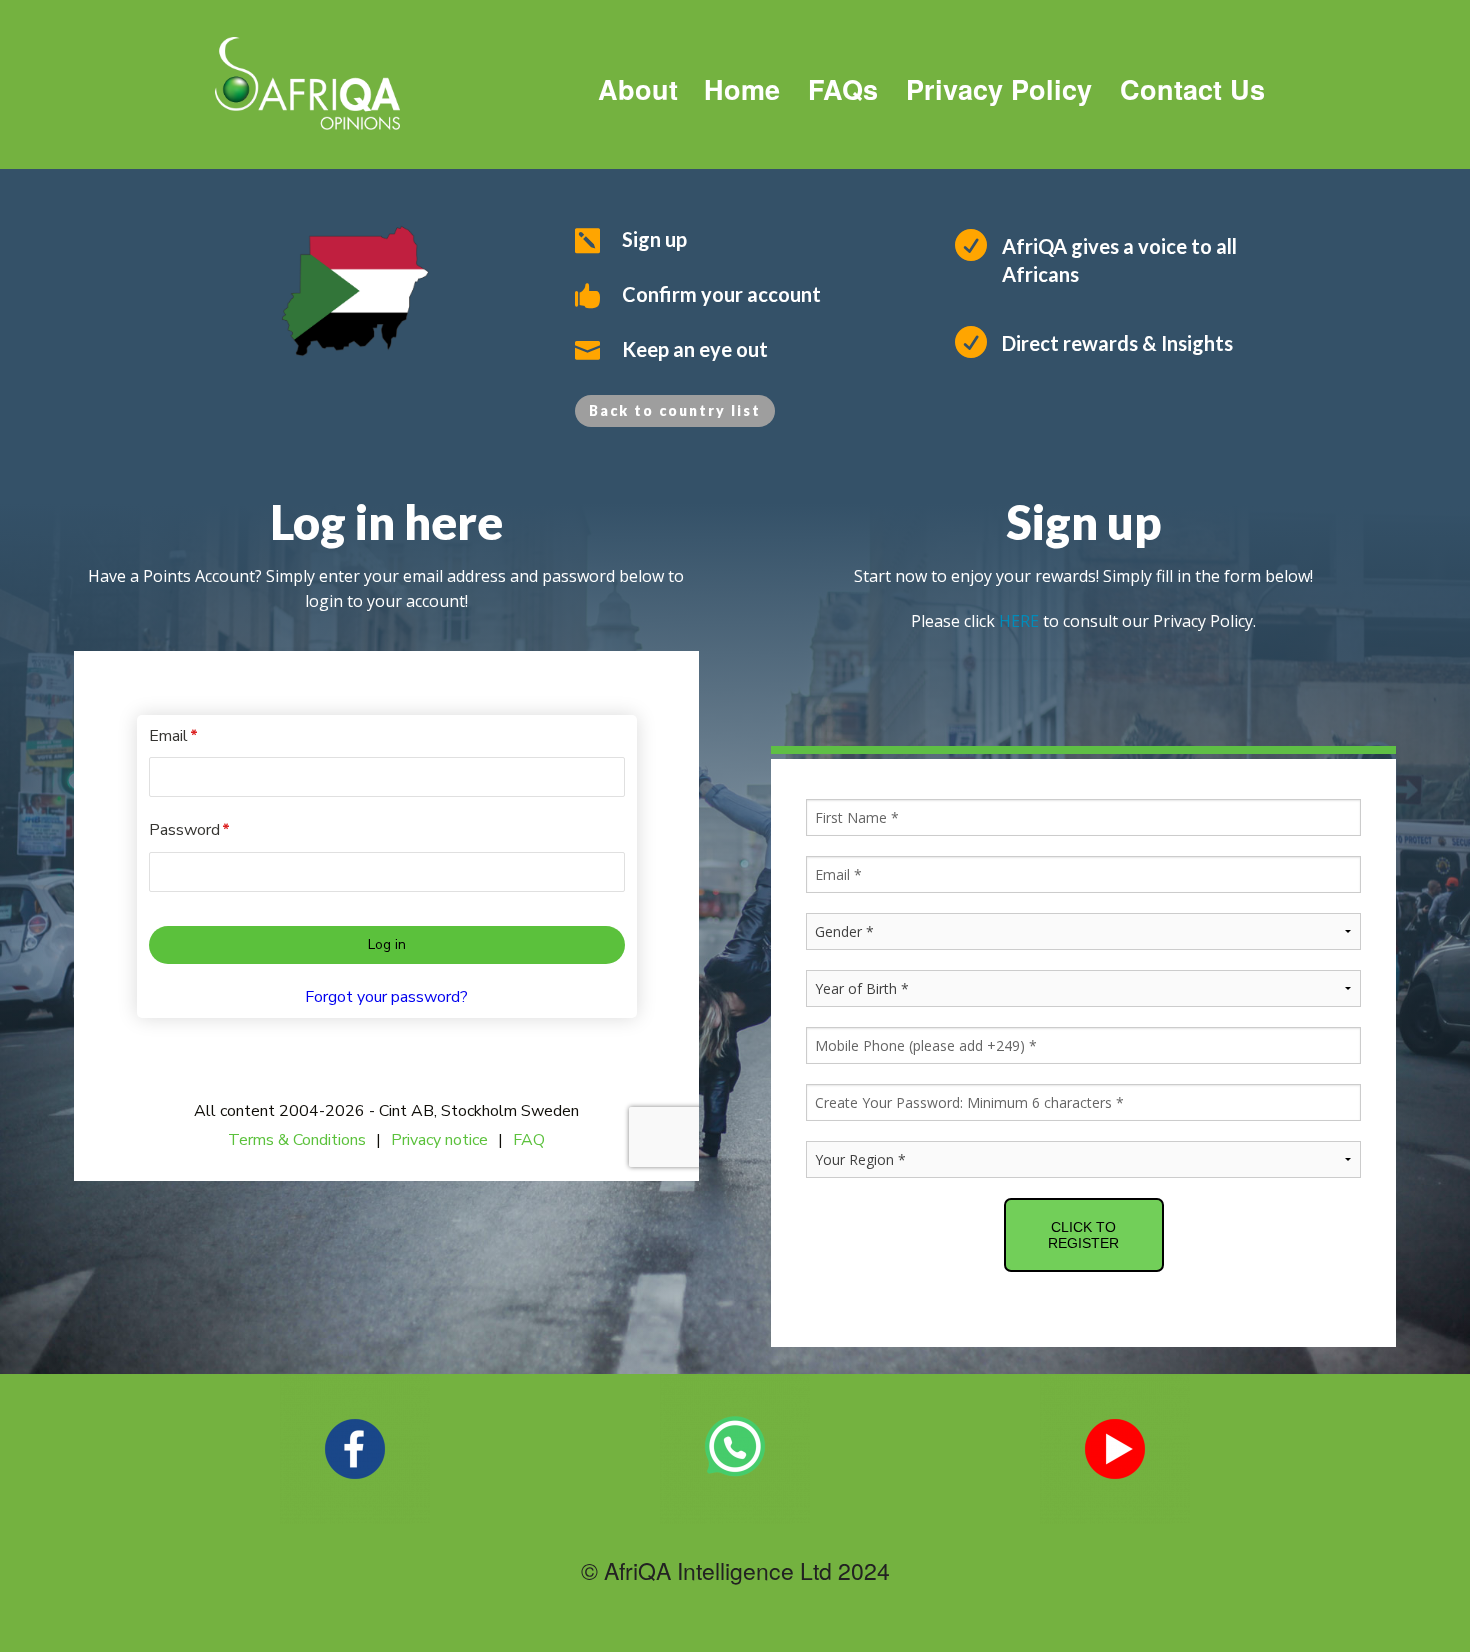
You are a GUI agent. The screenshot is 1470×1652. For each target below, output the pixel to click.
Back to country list (675, 410)
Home (734, 89)
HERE (1019, 621)
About (638, 89)
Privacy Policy (999, 89)
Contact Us (1192, 89)
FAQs (843, 89)
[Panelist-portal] (386, 916)
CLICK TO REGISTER (1083, 1235)
